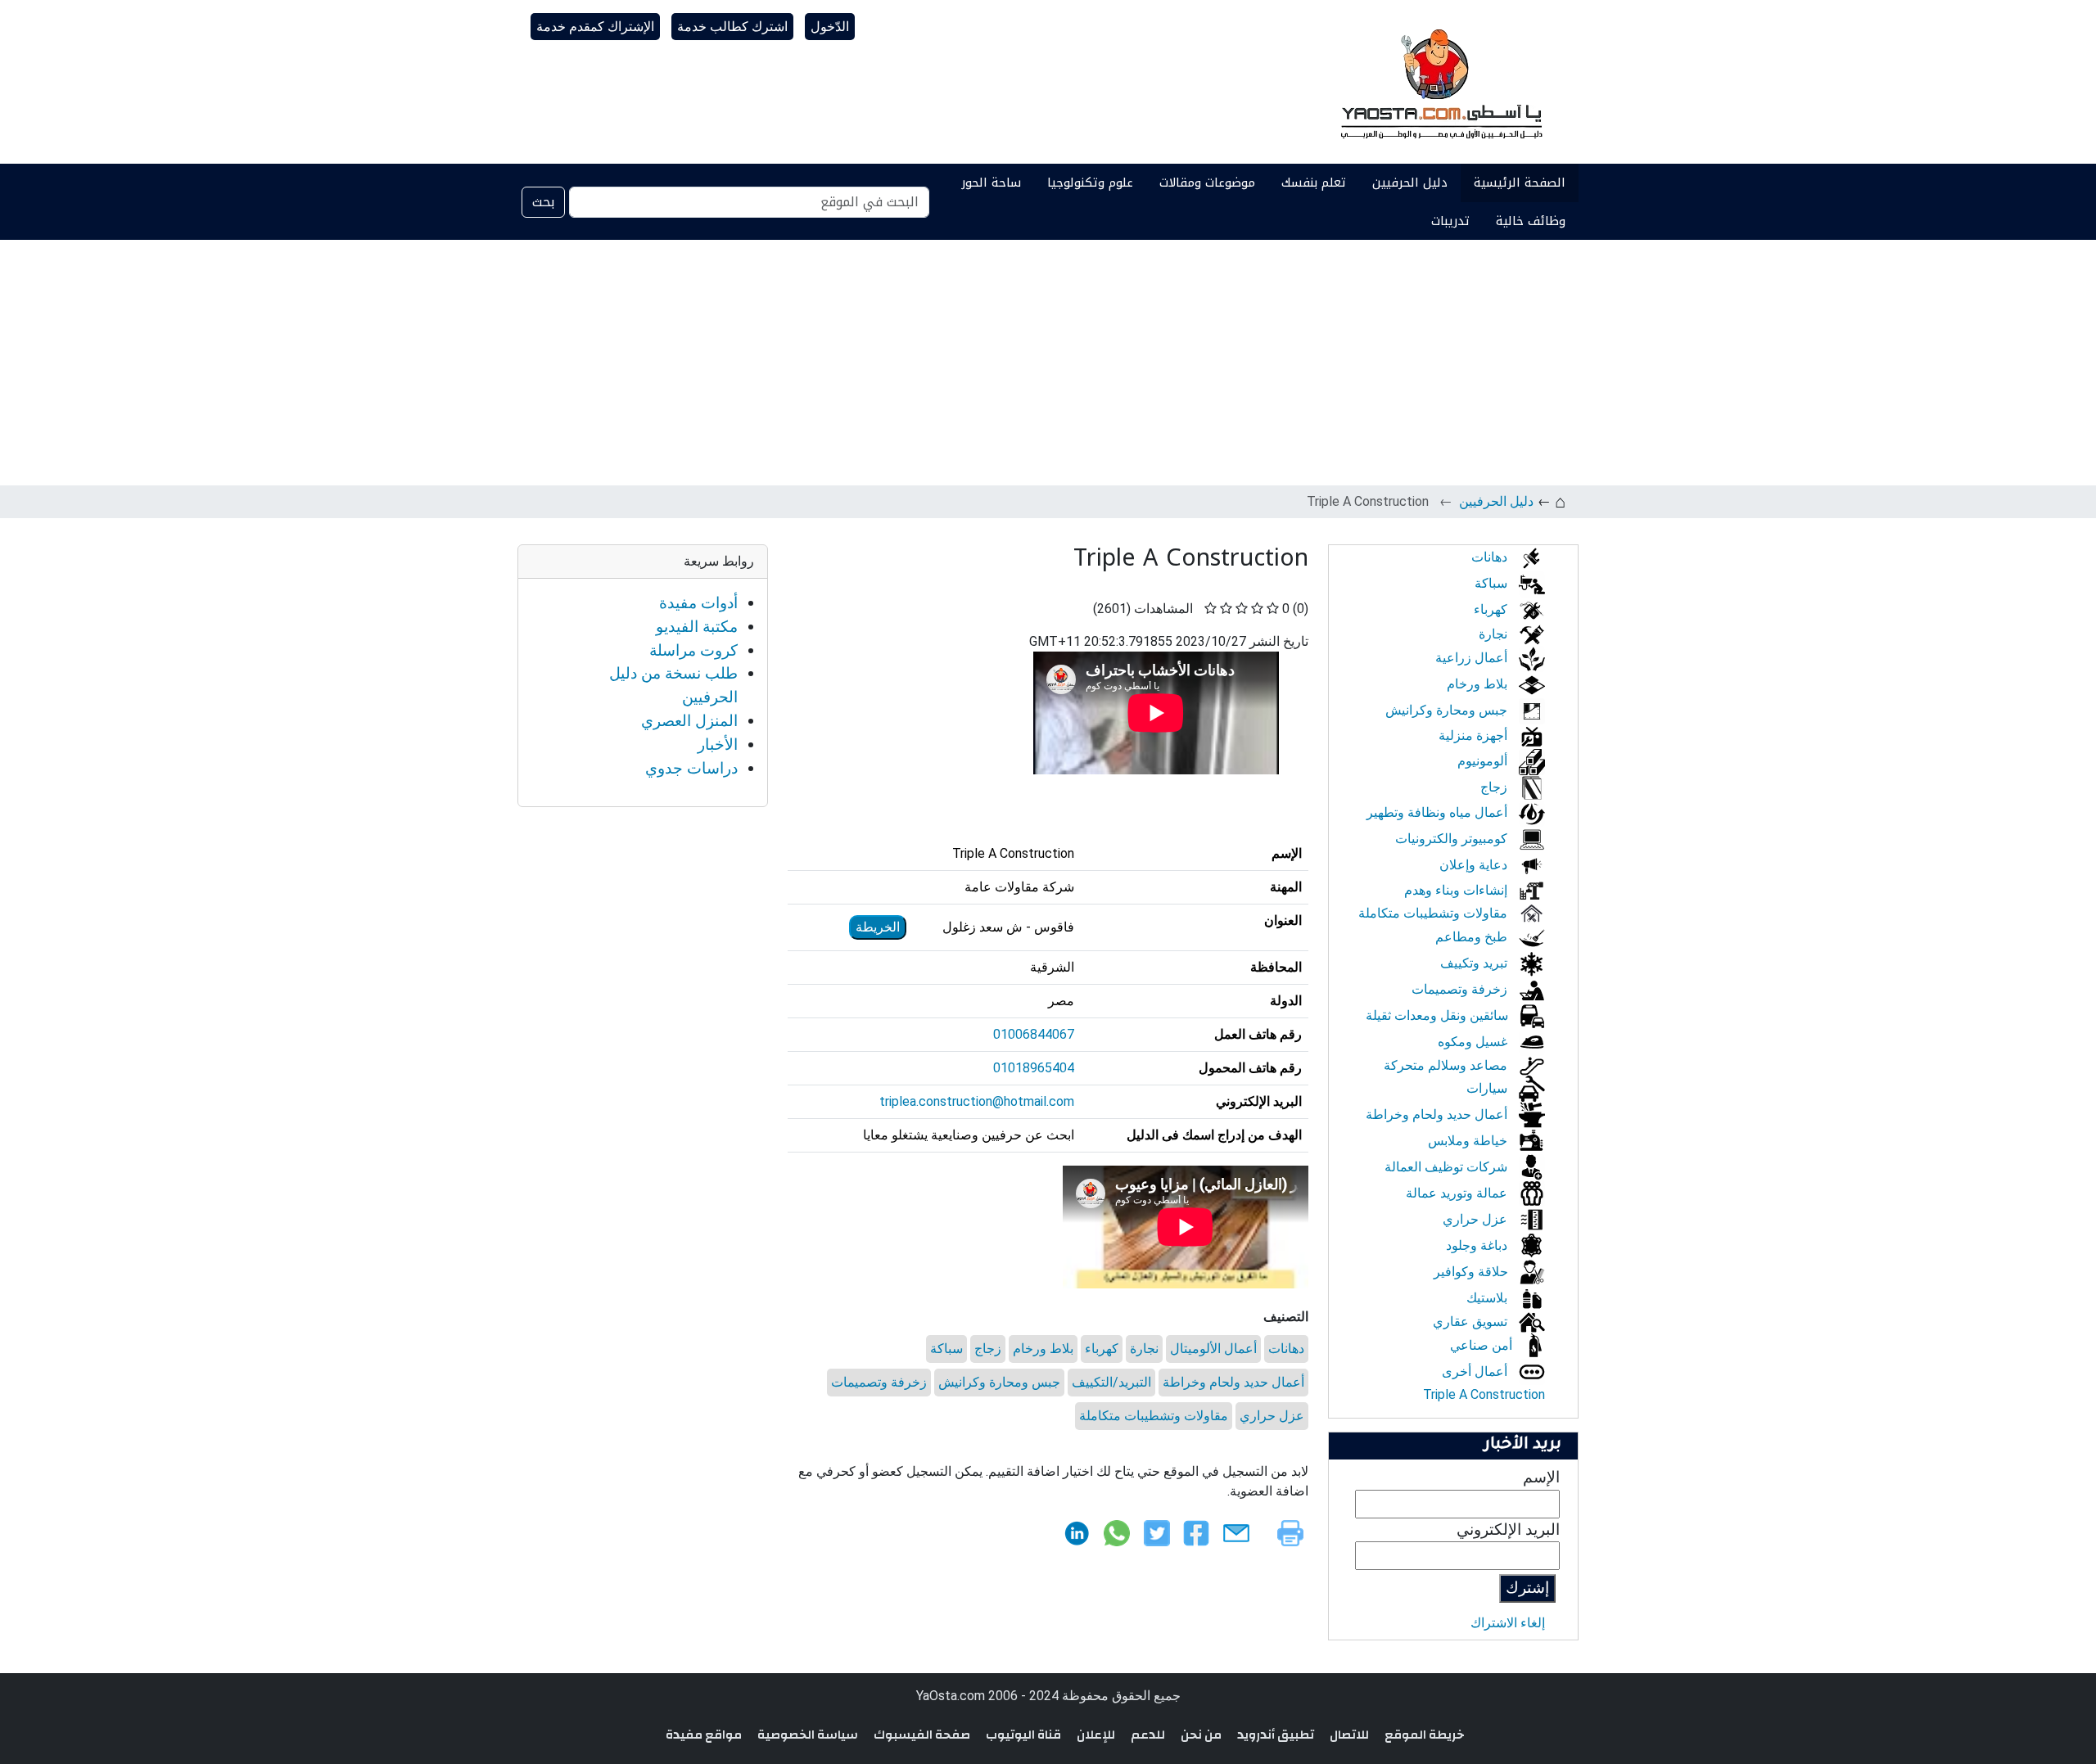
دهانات (1286, 1349)
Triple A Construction (1484, 1394)
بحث (543, 202)
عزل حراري (1272, 1416)
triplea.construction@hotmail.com (977, 1101)
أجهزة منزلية (1475, 735)
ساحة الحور (991, 183)
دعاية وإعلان (1475, 865)
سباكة (946, 1349)
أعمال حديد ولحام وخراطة (1233, 1382)
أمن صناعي (1483, 1345)
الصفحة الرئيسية (1520, 183)
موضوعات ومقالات (1207, 183)
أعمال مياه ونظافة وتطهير (1439, 812)
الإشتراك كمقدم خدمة (595, 27)
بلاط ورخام (1043, 1349)
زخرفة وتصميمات (879, 1382)
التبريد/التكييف (1111, 1382)
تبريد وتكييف (1475, 963)
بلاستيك (1488, 1298)
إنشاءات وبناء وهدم (1457, 890)
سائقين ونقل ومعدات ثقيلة (1439, 1015)
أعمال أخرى (1476, 1371)
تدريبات (1450, 221)
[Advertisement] (1048, 363)
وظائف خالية (1531, 221)
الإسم (1541, 1477)
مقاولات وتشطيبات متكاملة (1154, 1416)
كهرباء (1102, 1349)
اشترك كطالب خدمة (732, 27)
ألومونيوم (1484, 761)
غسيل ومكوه (1474, 1042)
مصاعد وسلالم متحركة (1447, 1065)
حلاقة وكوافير (1473, 1272)
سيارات (1488, 1088)
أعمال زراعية (1473, 658)
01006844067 (1034, 1034)
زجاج (988, 1349)
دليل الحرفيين (1410, 183)
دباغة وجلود (1478, 1245)
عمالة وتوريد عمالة (1458, 1193)
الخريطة (878, 927)
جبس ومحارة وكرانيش (999, 1382)
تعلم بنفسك (1314, 183)
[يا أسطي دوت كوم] (1439, 82)
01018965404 (1034, 1068)
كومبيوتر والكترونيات (1453, 839)
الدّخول (830, 27)
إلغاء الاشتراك (1508, 1623)
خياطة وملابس (1469, 1141)
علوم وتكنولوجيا (1090, 183)
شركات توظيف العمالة (1448, 1167)
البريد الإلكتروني (1508, 1529)
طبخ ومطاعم (1473, 937)
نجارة (1144, 1349)
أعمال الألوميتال (1213, 1349)
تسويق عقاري (1472, 1322)
